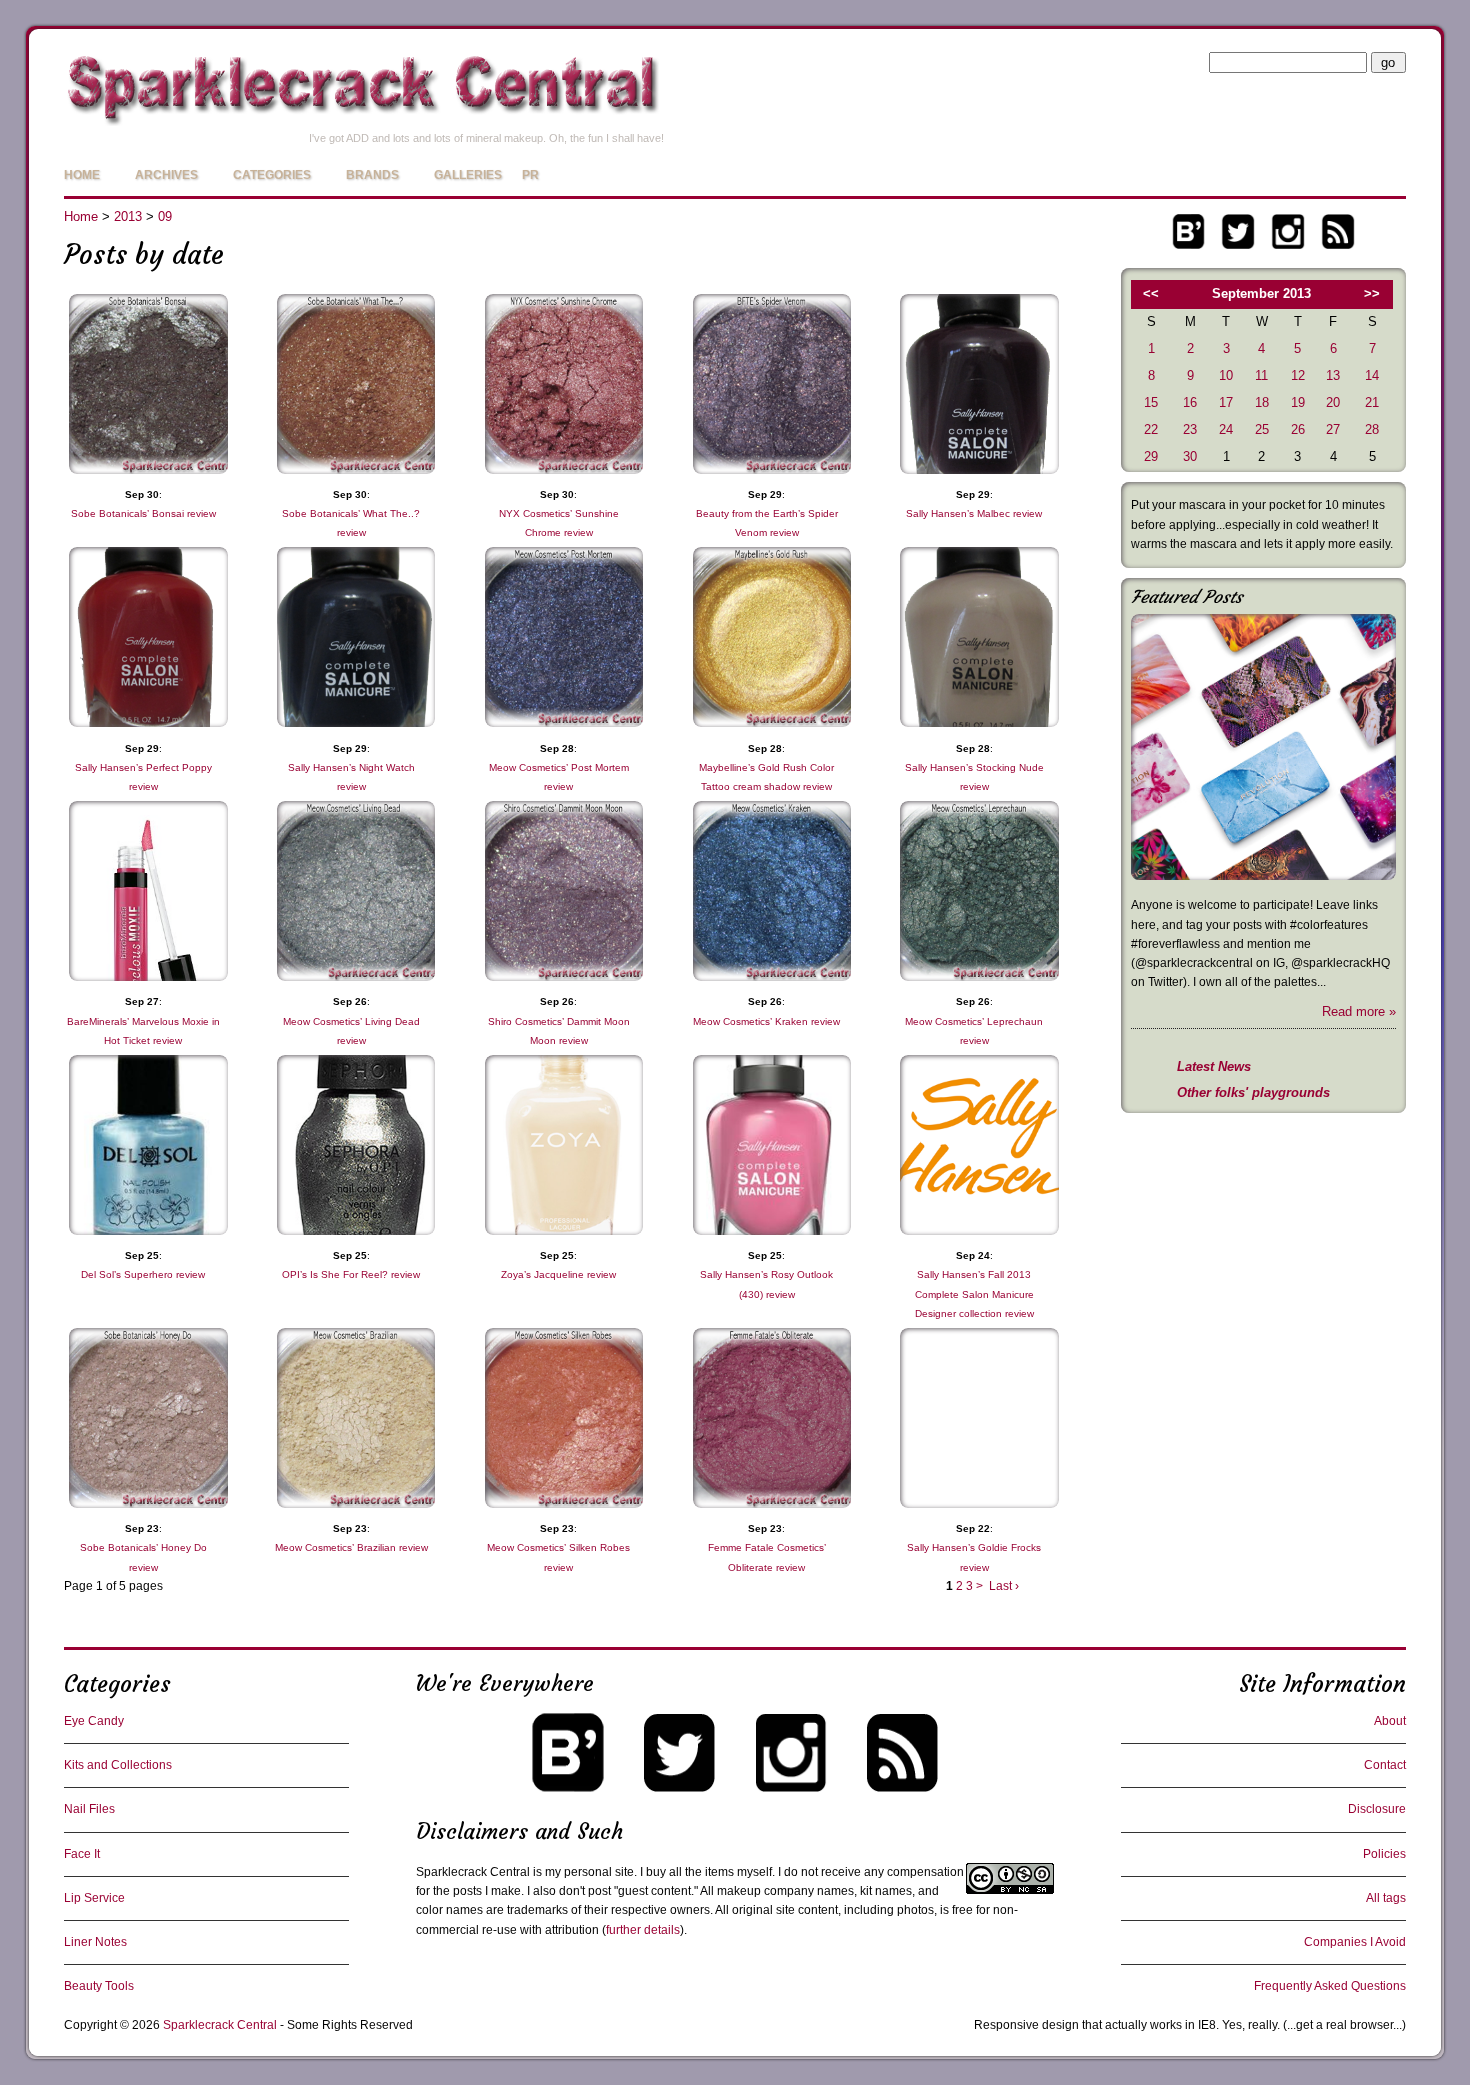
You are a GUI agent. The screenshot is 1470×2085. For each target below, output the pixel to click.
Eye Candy (94, 1721)
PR (530, 175)
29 (1151, 456)
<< (1151, 293)
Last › (1004, 1586)
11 (1261, 375)
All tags (1386, 1898)
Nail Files (89, 1809)
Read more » (1359, 1011)
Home (82, 175)
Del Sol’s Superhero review (143, 1274)
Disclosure (1377, 1809)
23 (1190, 429)
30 (1190, 456)
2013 (128, 216)
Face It (82, 1854)
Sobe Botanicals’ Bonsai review (143, 513)
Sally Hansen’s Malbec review (974, 513)
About (1390, 1721)
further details (643, 1930)
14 (1372, 375)
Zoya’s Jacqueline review (558, 1274)
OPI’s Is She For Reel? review (351, 1274)
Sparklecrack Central (220, 2025)
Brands (372, 175)
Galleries (468, 175)
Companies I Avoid (1355, 1942)
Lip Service (94, 1898)
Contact (1385, 1765)
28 (1372, 429)
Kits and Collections (118, 1765)
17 (1226, 402)
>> (1372, 293)
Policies (1384, 1854)
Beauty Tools (99, 1986)
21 (1372, 402)
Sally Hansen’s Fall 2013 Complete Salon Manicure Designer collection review (974, 1293)
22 (1151, 429)
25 (1262, 429)
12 (1298, 375)
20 (1333, 402)
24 (1226, 429)
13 (1333, 375)
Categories (272, 175)
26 (1298, 429)
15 (1151, 402)
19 (1298, 402)
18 (1262, 402)
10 (1226, 375)
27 (1333, 429)
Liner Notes (95, 1942)
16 (1190, 402)
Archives (166, 175)
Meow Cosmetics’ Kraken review (766, 1021)
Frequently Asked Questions (1330, 1986)
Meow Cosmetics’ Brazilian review (351, 1547)
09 (165, 216)
